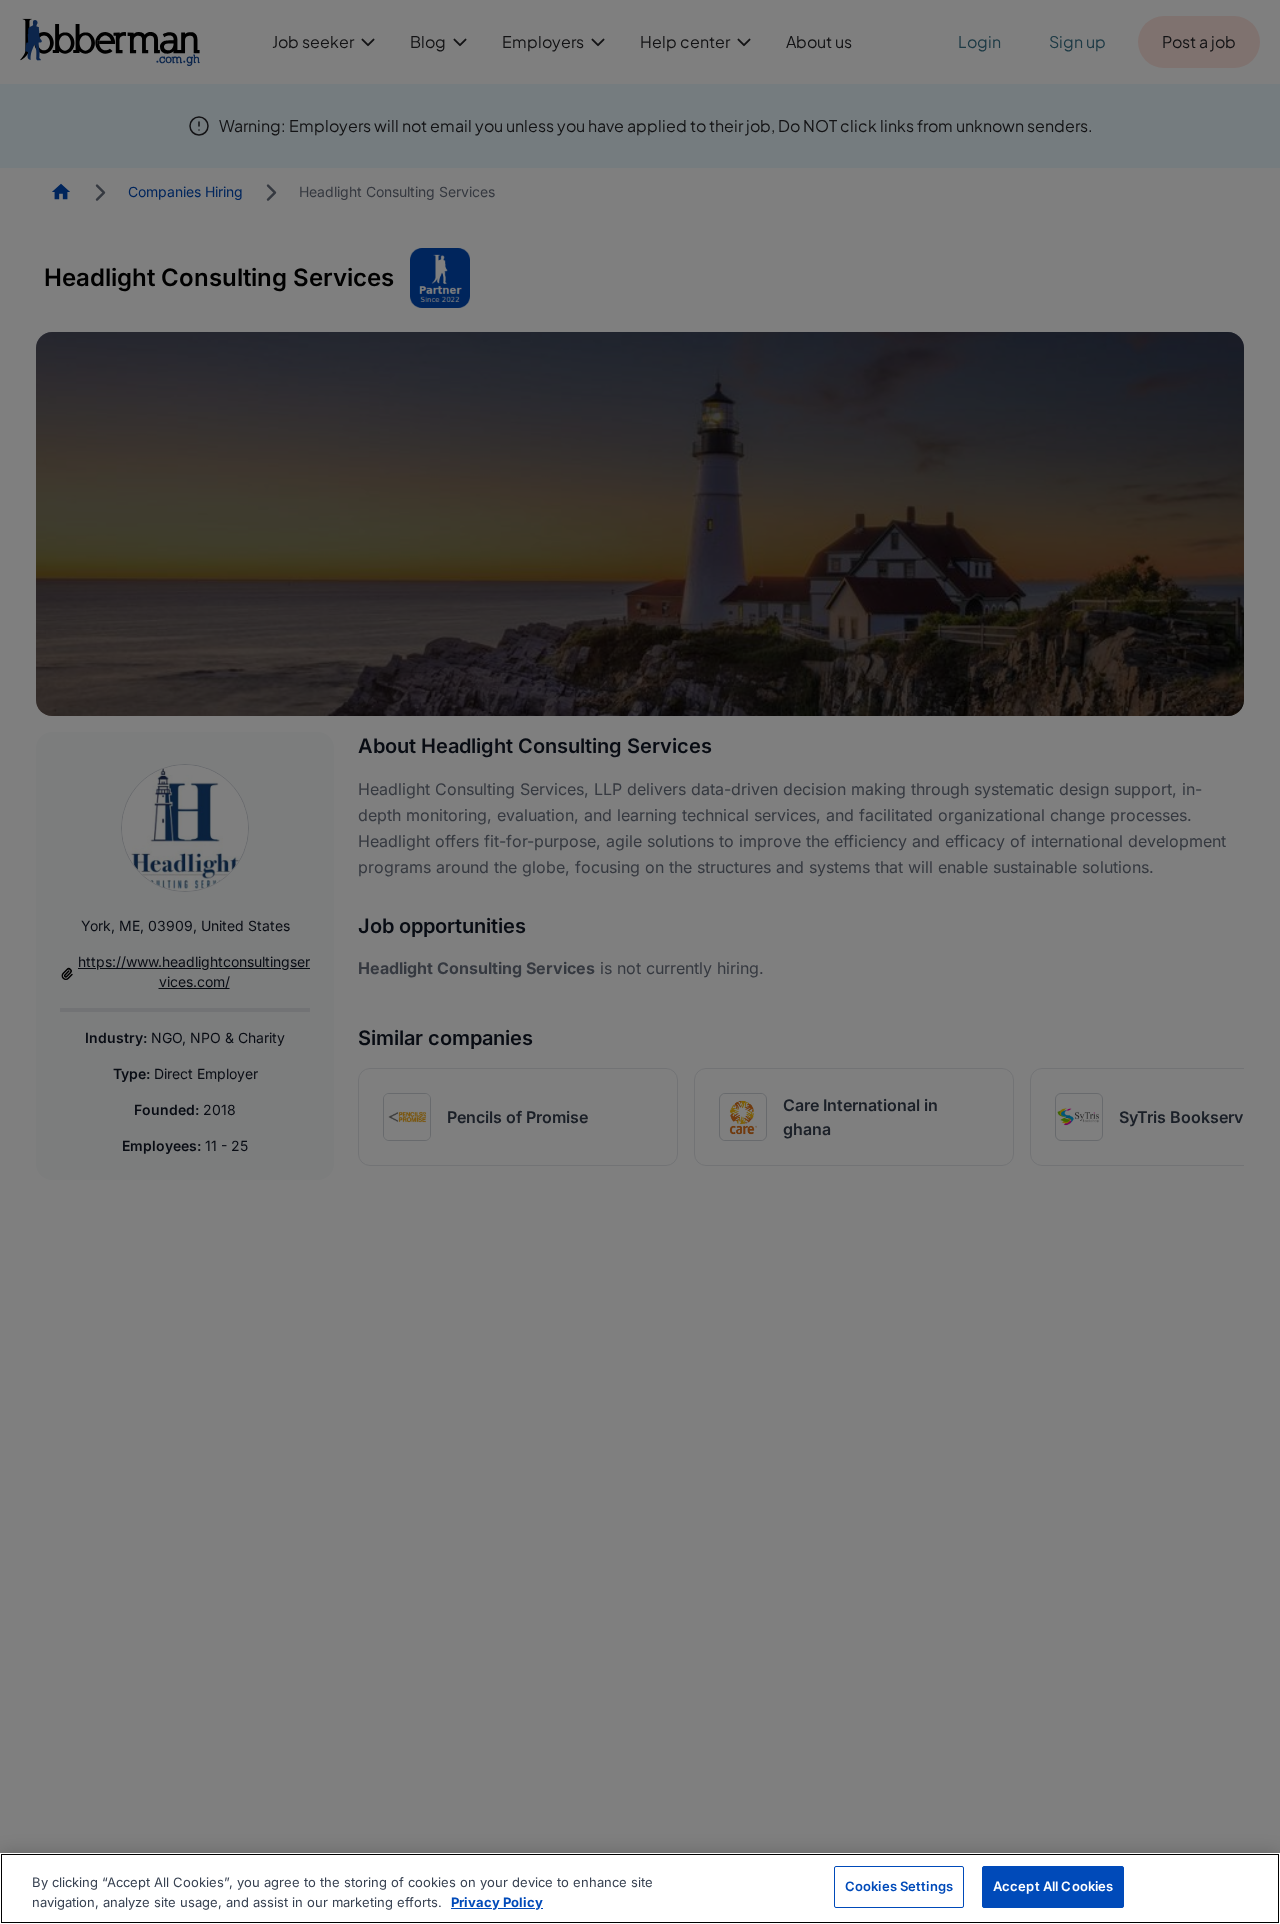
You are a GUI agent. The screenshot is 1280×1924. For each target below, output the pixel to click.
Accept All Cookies (1053, 1886)
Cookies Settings (899, 1886)
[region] (640, 1888)
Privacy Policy (497, 1902)
